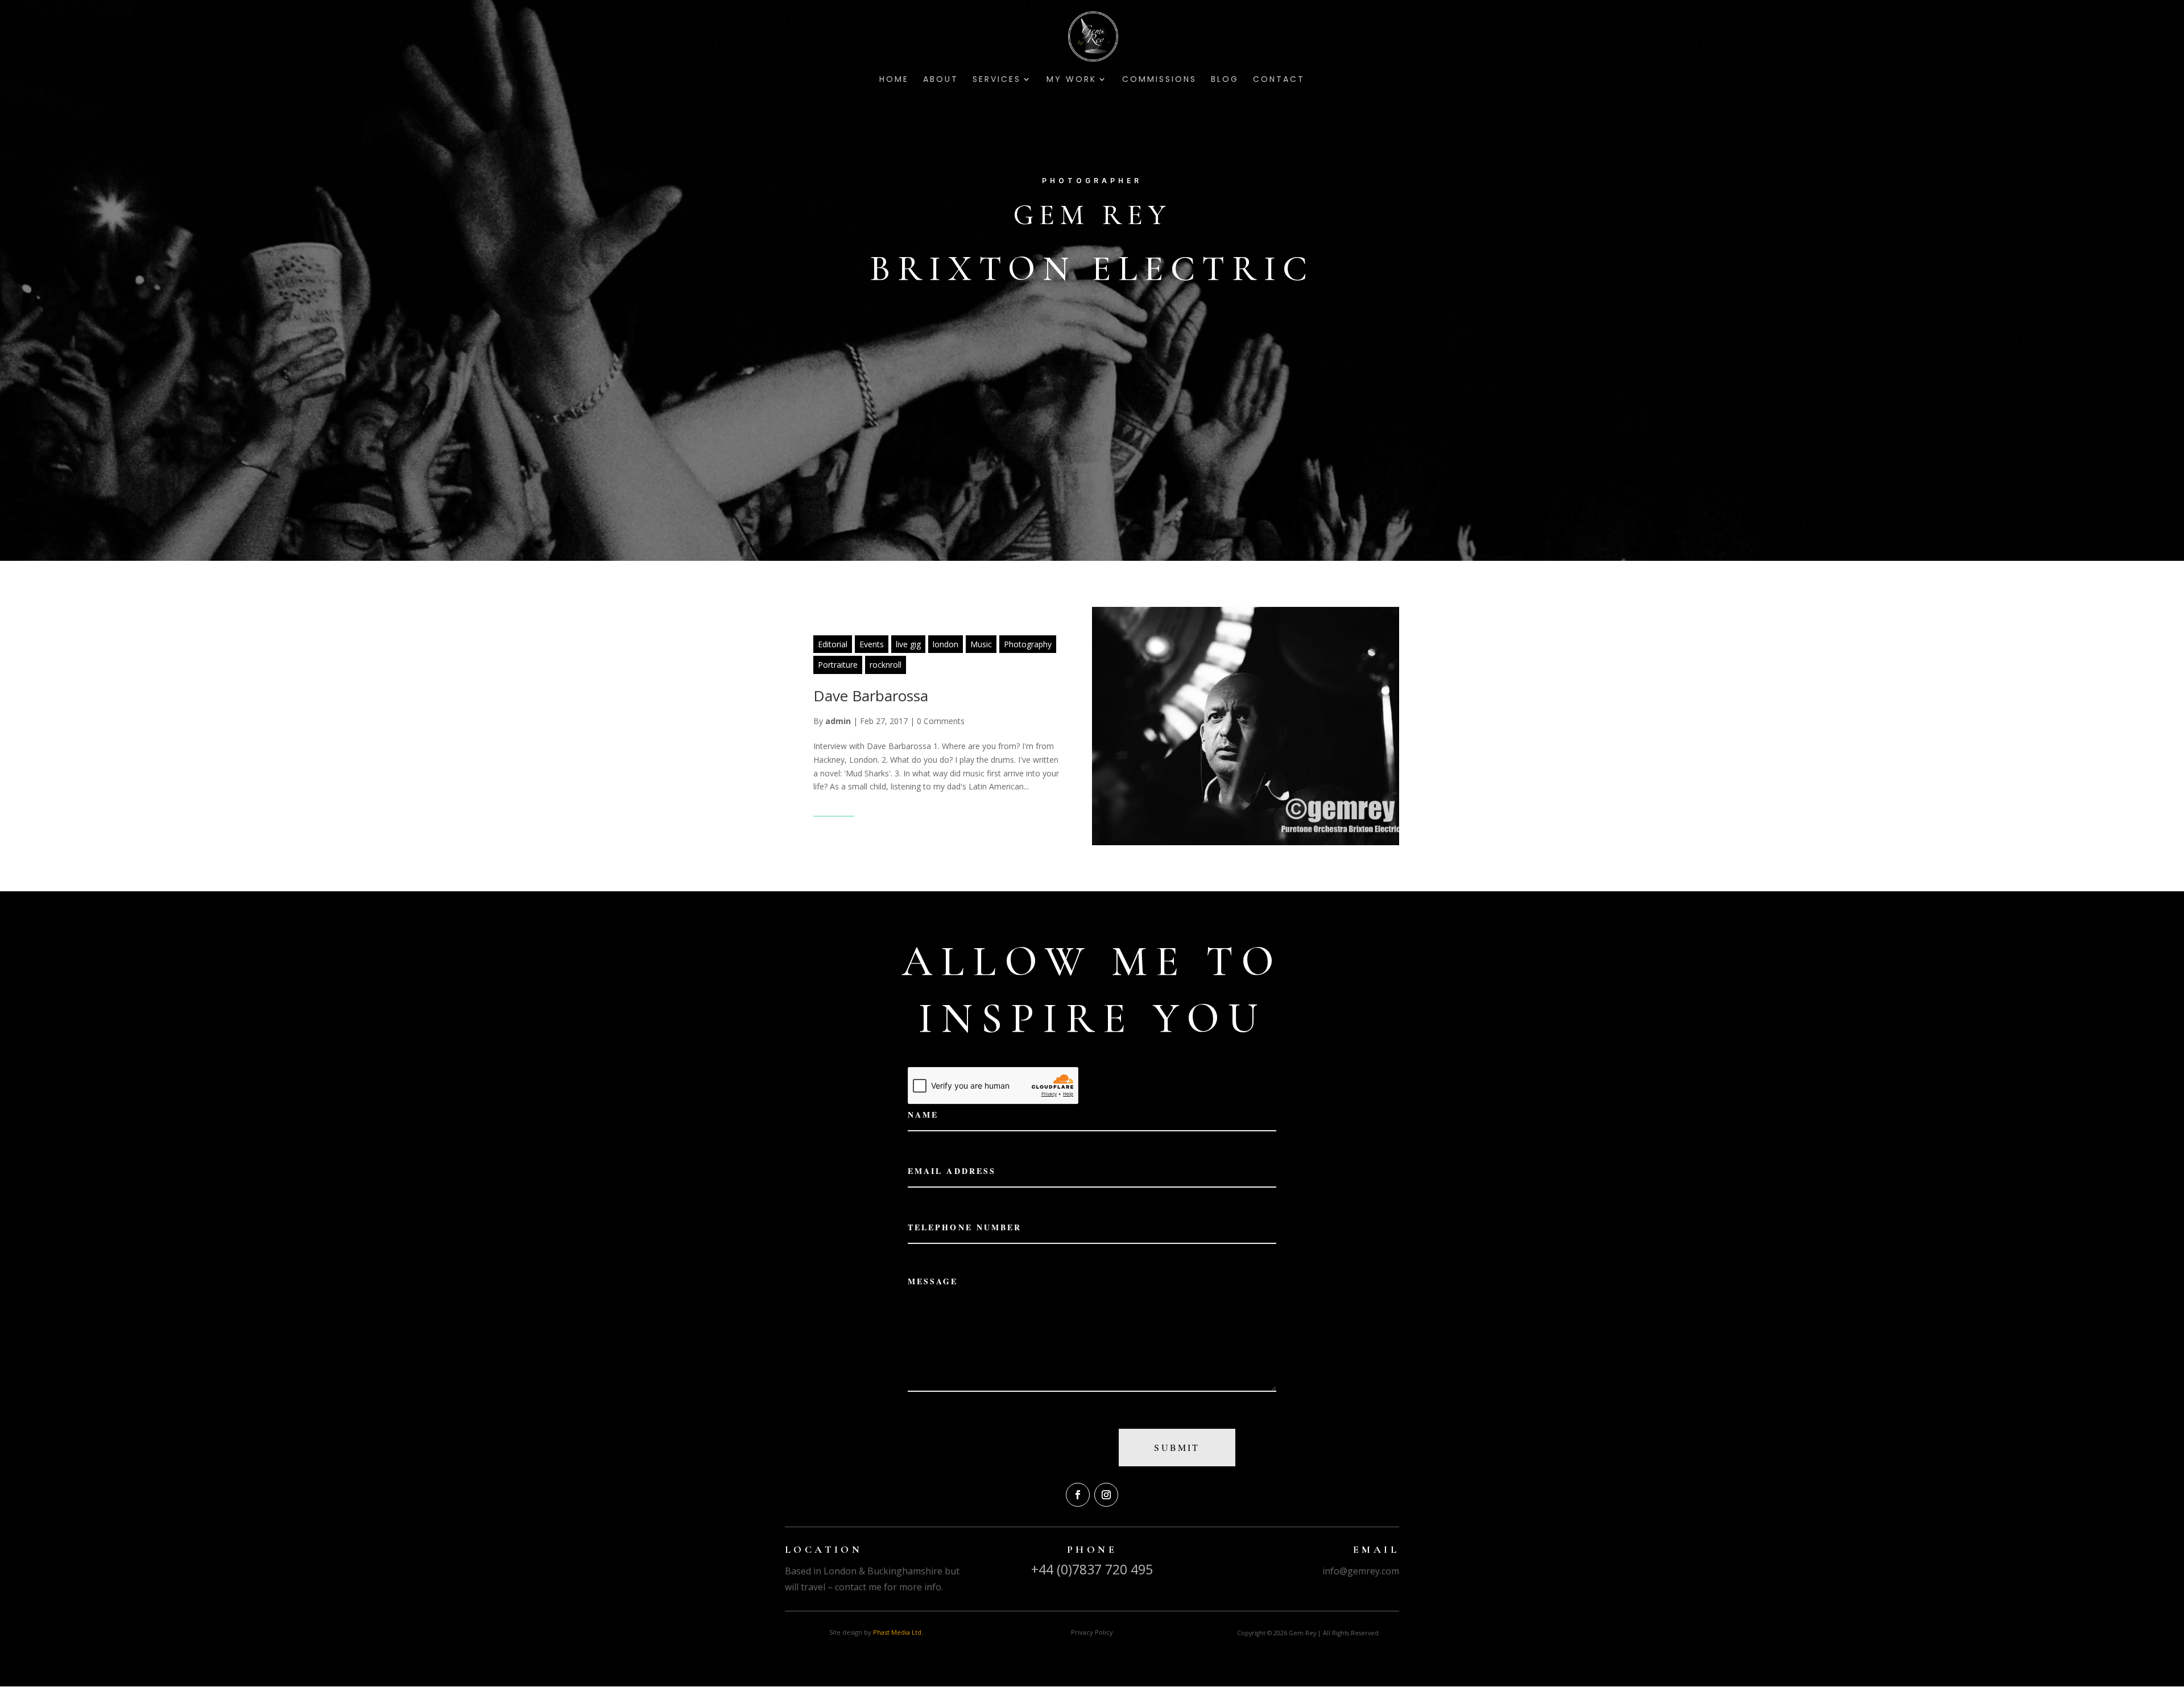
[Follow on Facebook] (1078, 1495)
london (946, 644)
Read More (834, 809)
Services (997, 80)
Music (981, 644)
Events (872, 644)
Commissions (1159, 80)
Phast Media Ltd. (898, 1632)
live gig (908, 644)
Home (894, 80)
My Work (1072, 80)
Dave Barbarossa (871, 696)
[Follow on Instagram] (1106, 1495)
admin (838, 721)
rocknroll (886, 665)
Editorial (833, 644)
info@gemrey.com (1361, 1571)
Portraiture (838, 665)
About (941, 80)
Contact (1279, 80)
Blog (1225, 80)
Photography (1028, 644)
